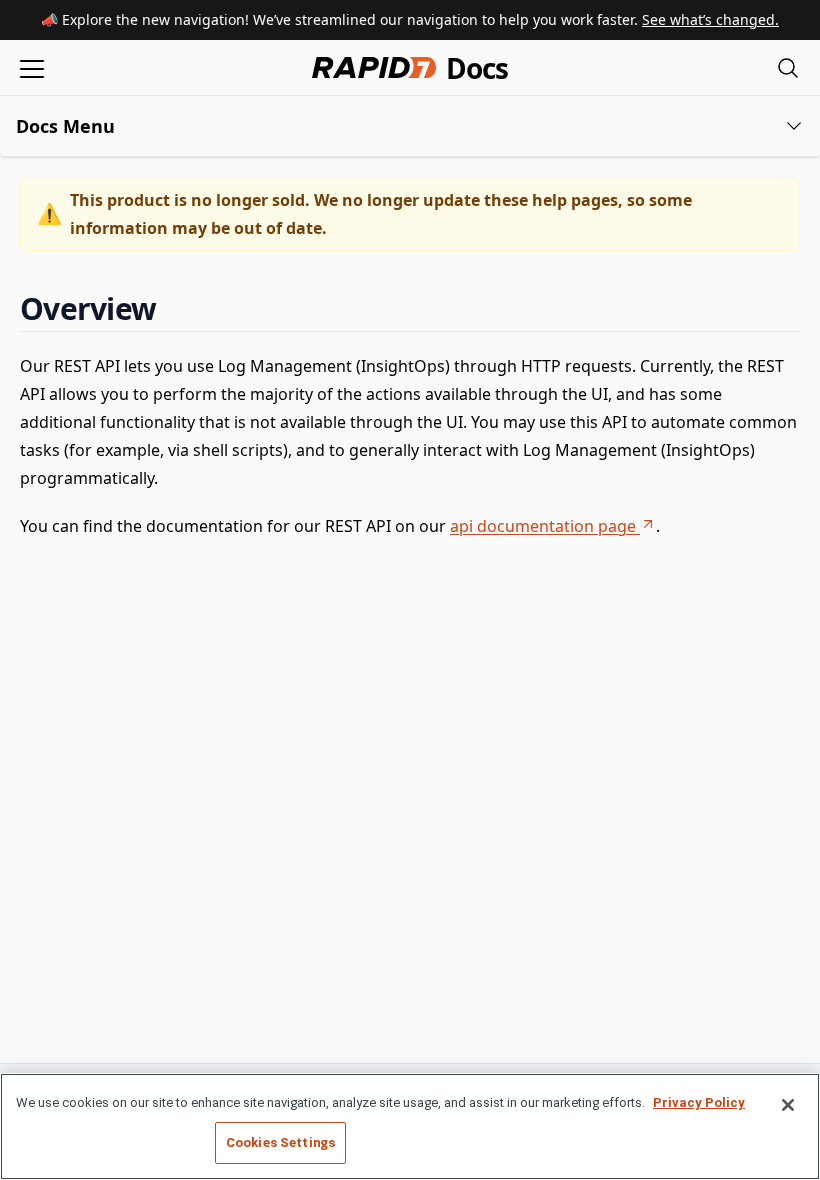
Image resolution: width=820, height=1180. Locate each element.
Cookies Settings (280, 1142)
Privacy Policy (699, 1102)
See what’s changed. (710, 19)
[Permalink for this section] (173, 308)
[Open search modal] (788, 67)
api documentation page (543, 526)
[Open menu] (32, 67)
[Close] (788, 1105)
